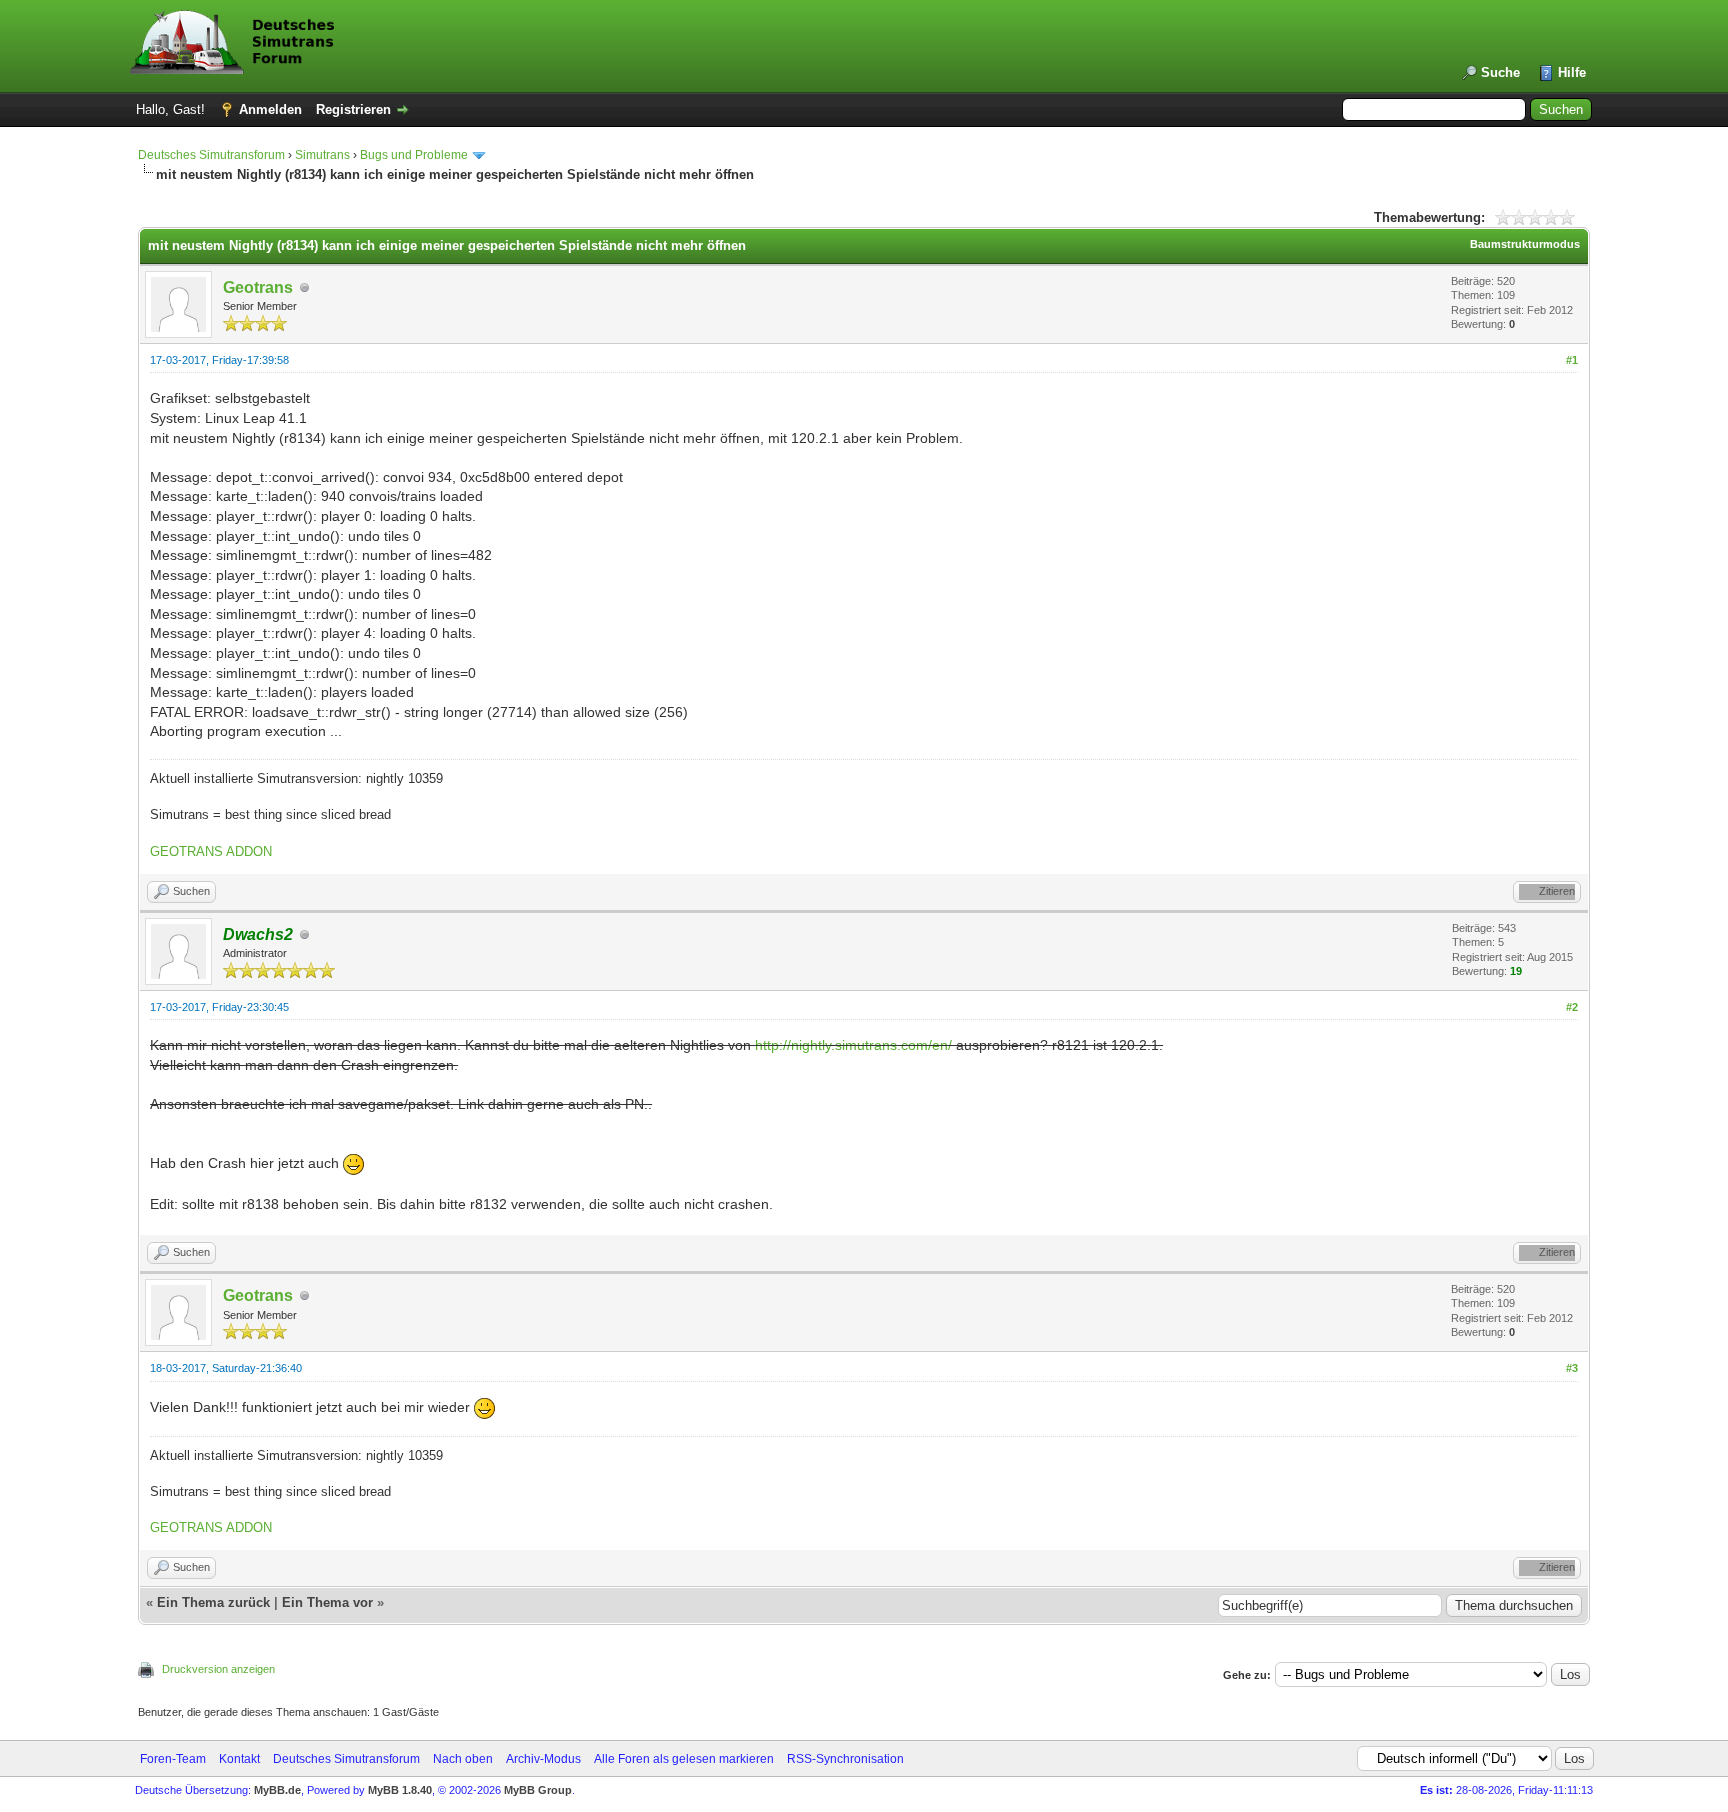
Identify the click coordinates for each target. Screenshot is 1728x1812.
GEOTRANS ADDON (211, 851)
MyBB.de (277, 1790)
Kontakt (239, 1759)
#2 (1572, 1007)
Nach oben (463, 1759)
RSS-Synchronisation (845, 1759)
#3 (1572, 1368)
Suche (1500, 72)
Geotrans (258, 287)
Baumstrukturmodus (1525, 244)
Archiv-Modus (543, 1759)
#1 (1572, 360)
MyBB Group (538, 1790)
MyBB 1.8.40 (400, 1790)
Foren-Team (173, 1759)
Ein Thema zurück (213, 1602)
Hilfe (1572, 72)
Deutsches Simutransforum (211, 155)
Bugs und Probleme (414, 155)
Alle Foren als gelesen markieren (684, 1759)
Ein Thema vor (327, 1602)
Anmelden (270, 109)
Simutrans (322, 155)
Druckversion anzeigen (218, 1669)
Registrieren (353, 109)
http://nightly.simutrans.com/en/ (853, 1045)
